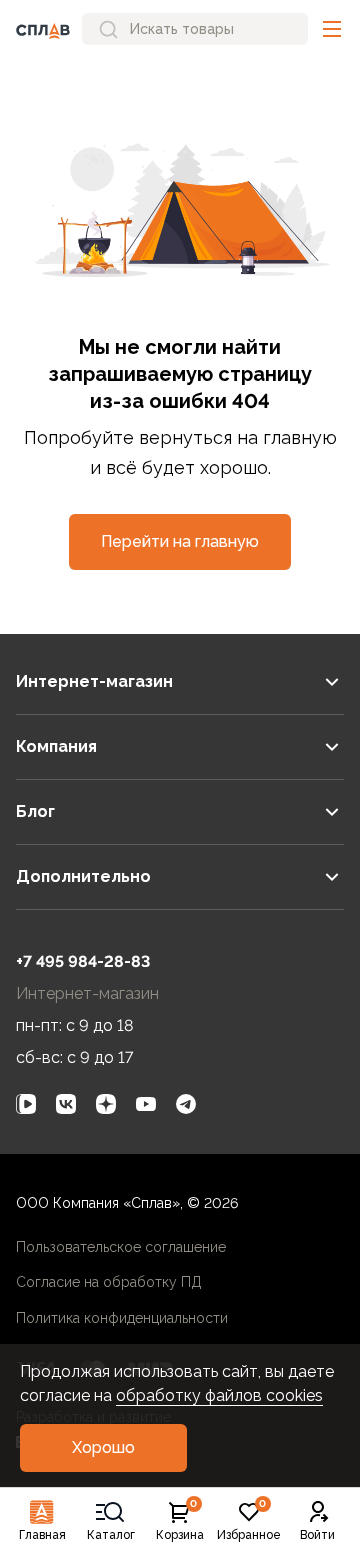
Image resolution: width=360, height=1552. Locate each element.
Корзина (180, 1521)
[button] (332, 29)
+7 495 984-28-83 (83, 961)
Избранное (249, 1521)
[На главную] (43, 29)
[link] (26, 1104)
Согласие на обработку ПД (109, 1282)
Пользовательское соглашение (121, 1247)
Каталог (111, 1535)
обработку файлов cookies (219, 1395)
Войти (317, 1535)
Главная (42, 1535)
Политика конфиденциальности (122, 1318)
